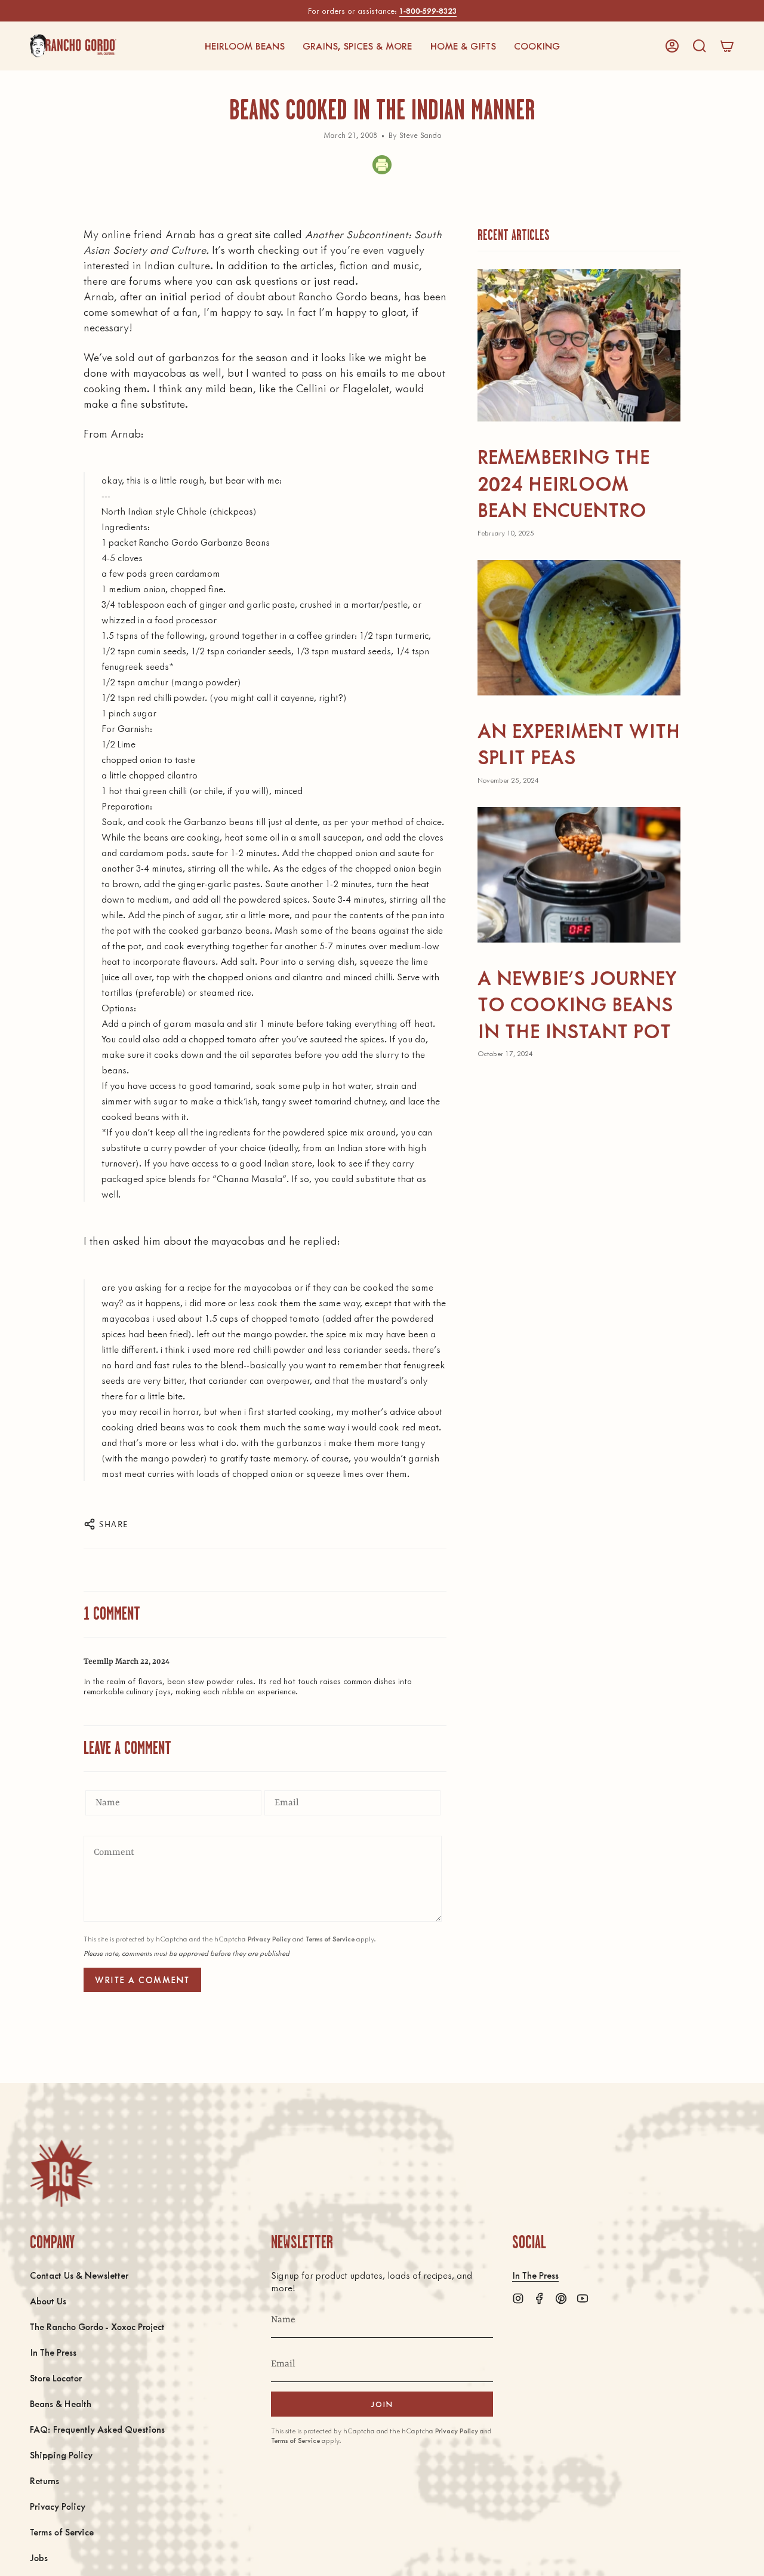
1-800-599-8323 (428, 10)
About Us (48, 2300)
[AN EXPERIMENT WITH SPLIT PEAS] (579, 628)
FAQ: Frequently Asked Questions (97, 2429)
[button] (244, 46)
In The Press (53, 2352)
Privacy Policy (269, 1939)
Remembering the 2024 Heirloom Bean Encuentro (563, 482)
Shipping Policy (61, 2455)
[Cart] (727, 46)
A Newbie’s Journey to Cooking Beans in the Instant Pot (577, 1004)
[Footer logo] (61, 2173)
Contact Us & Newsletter (79, 2275)
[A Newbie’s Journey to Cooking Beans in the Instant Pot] (579, 875)
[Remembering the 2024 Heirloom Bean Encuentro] (579, 345)
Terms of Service (330, 1939)
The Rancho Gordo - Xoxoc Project (97, 2326)
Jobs (39, 2557)
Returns (44, 2480)
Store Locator (56, 2378)
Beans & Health (61, 2403)
